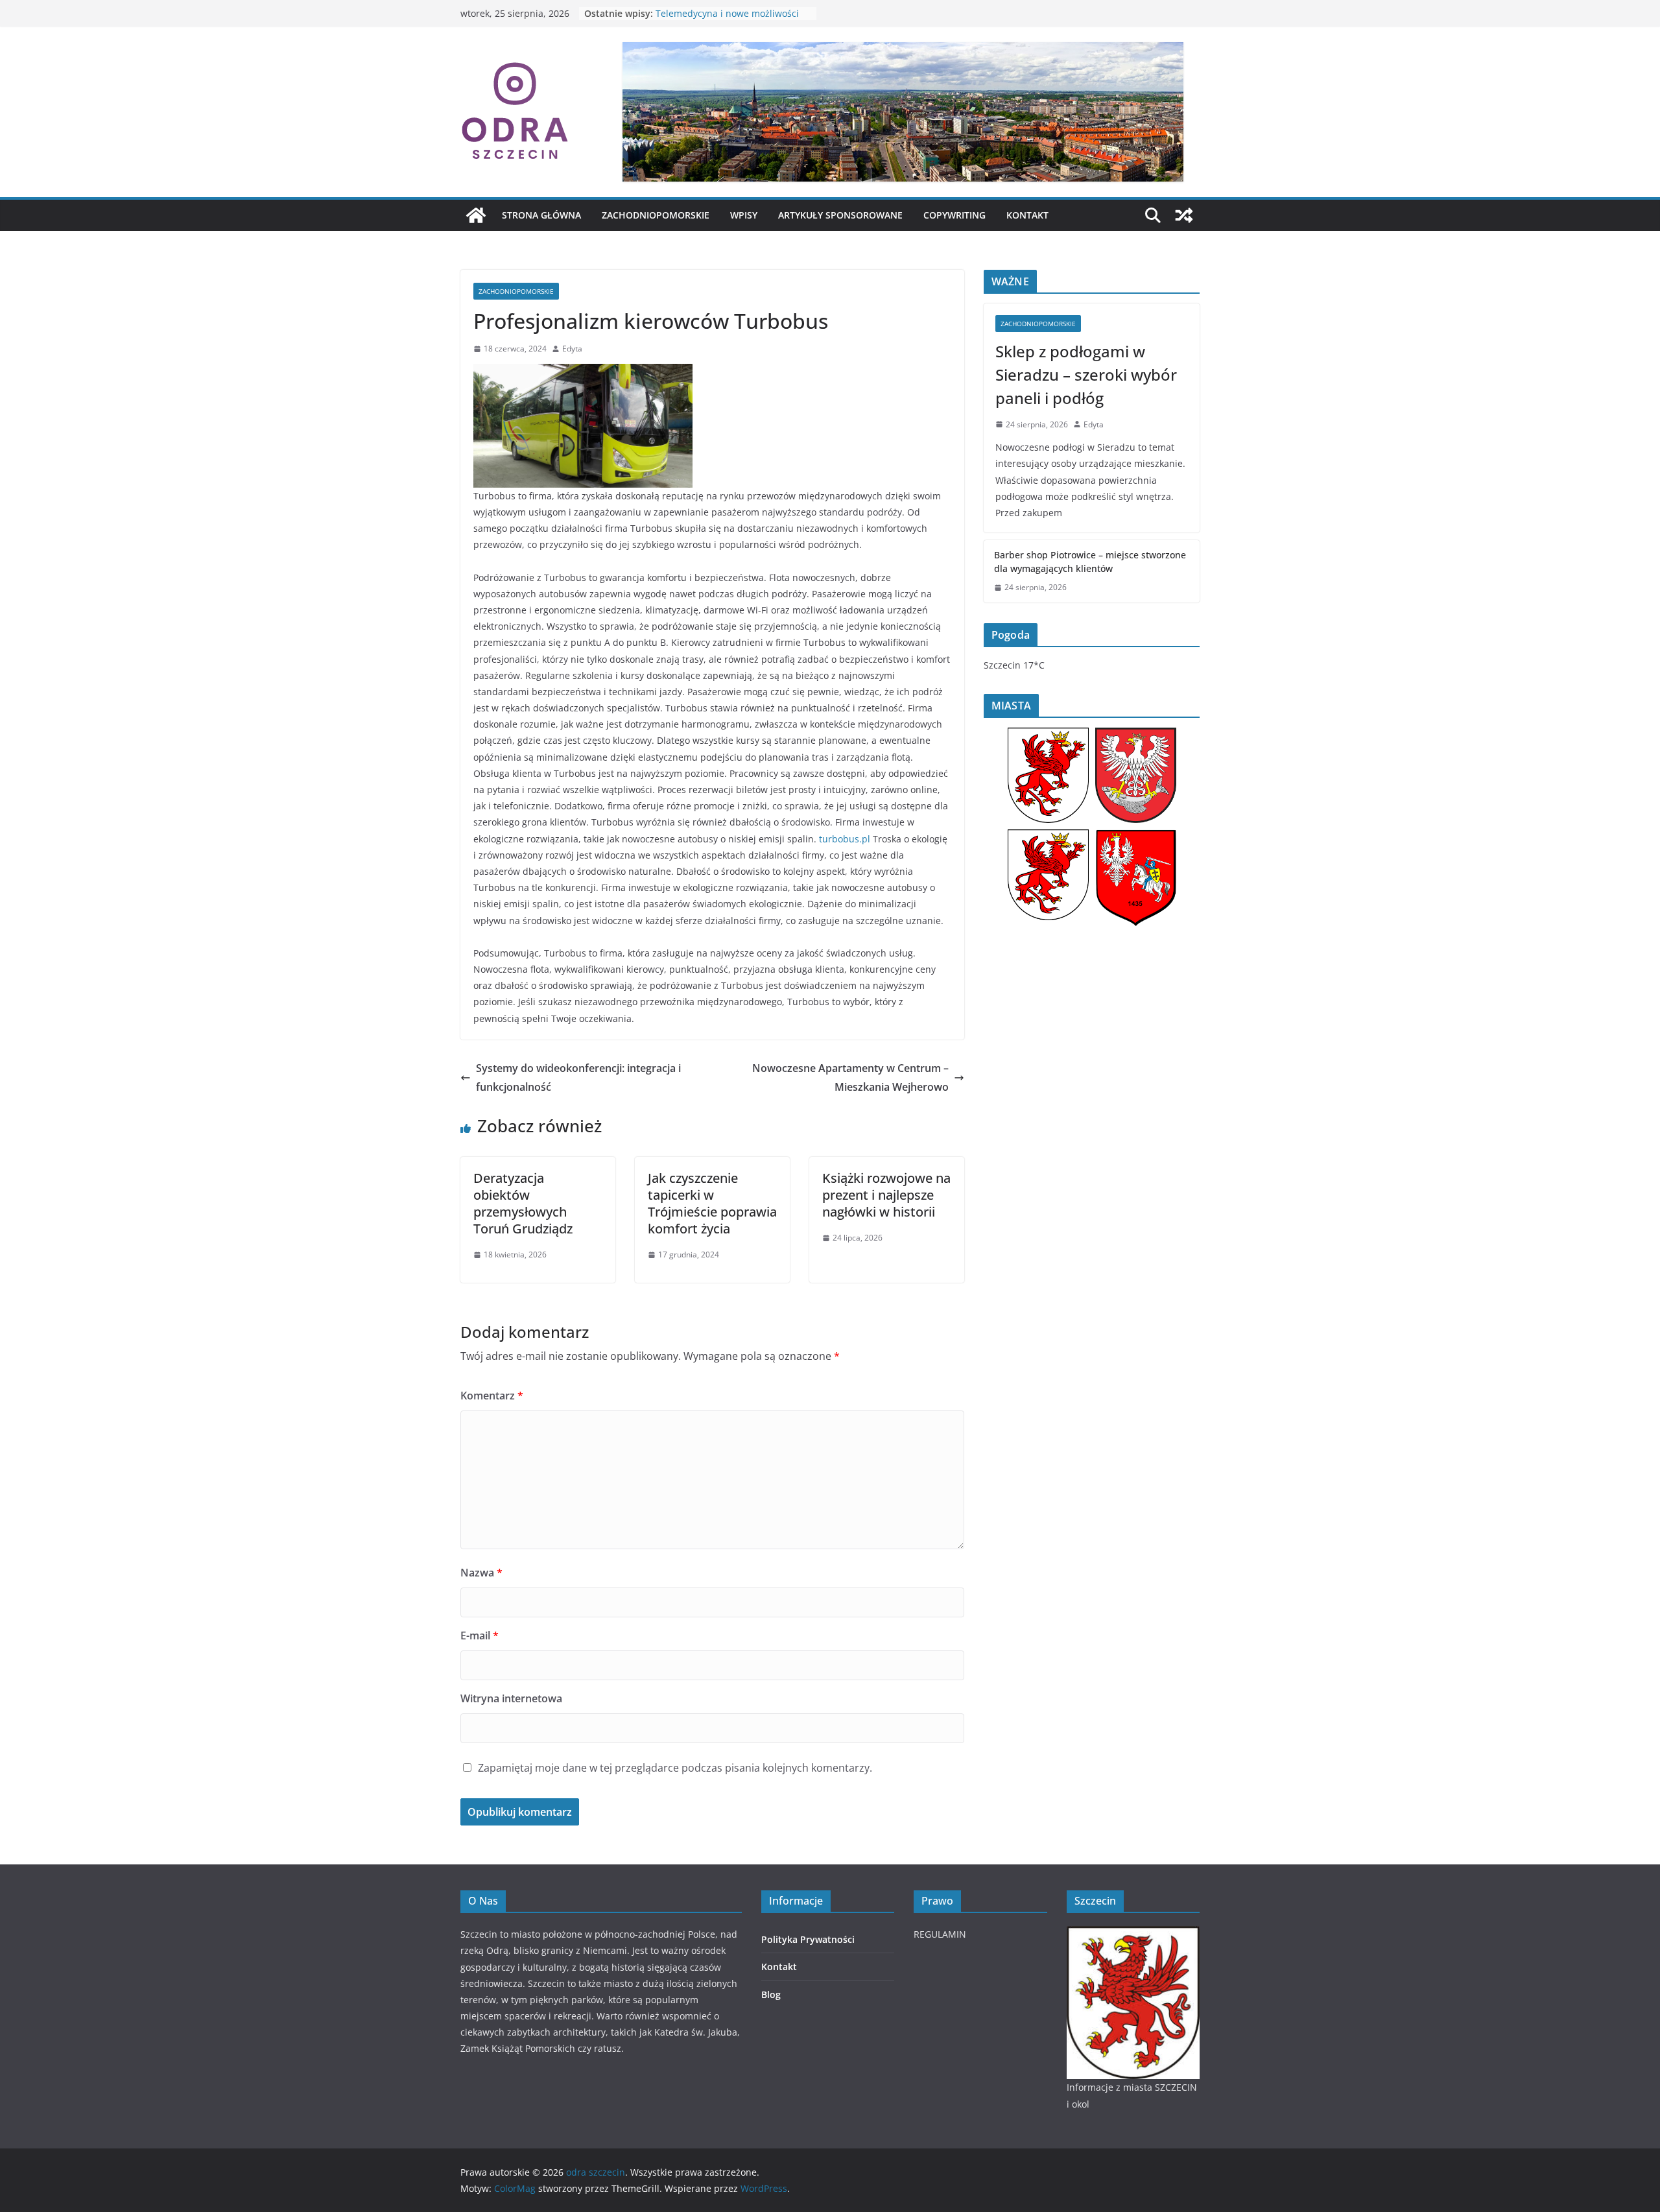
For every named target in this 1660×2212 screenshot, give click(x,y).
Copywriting (954, 215)
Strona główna (541, 215)
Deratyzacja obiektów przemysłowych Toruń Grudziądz (523, 1203)
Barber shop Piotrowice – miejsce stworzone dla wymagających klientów (1090, 562)
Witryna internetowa (511, 1698)
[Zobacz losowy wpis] (1184, 215)
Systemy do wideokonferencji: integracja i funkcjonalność (578, 1077)
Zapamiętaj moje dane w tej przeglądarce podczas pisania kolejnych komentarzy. (675, 1768)
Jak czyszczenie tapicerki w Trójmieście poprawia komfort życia (712, 1203)
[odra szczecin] (476, 215)
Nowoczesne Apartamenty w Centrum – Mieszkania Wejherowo (850, 1077)
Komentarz (492, 1396)
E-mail (480, 1635)
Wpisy (744, 215)
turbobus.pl (845, 839)
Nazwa (481, 1573)
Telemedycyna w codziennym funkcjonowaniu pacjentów (719, 20)
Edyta (572, 349)
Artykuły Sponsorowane (840, 215)
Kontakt (1027, 215)
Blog (771, 1994)
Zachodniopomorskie (656, 215)
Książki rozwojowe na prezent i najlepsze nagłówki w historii (886, 1195)
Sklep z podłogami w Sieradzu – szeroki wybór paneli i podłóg (1086, 375)
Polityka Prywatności (808, 1939)
